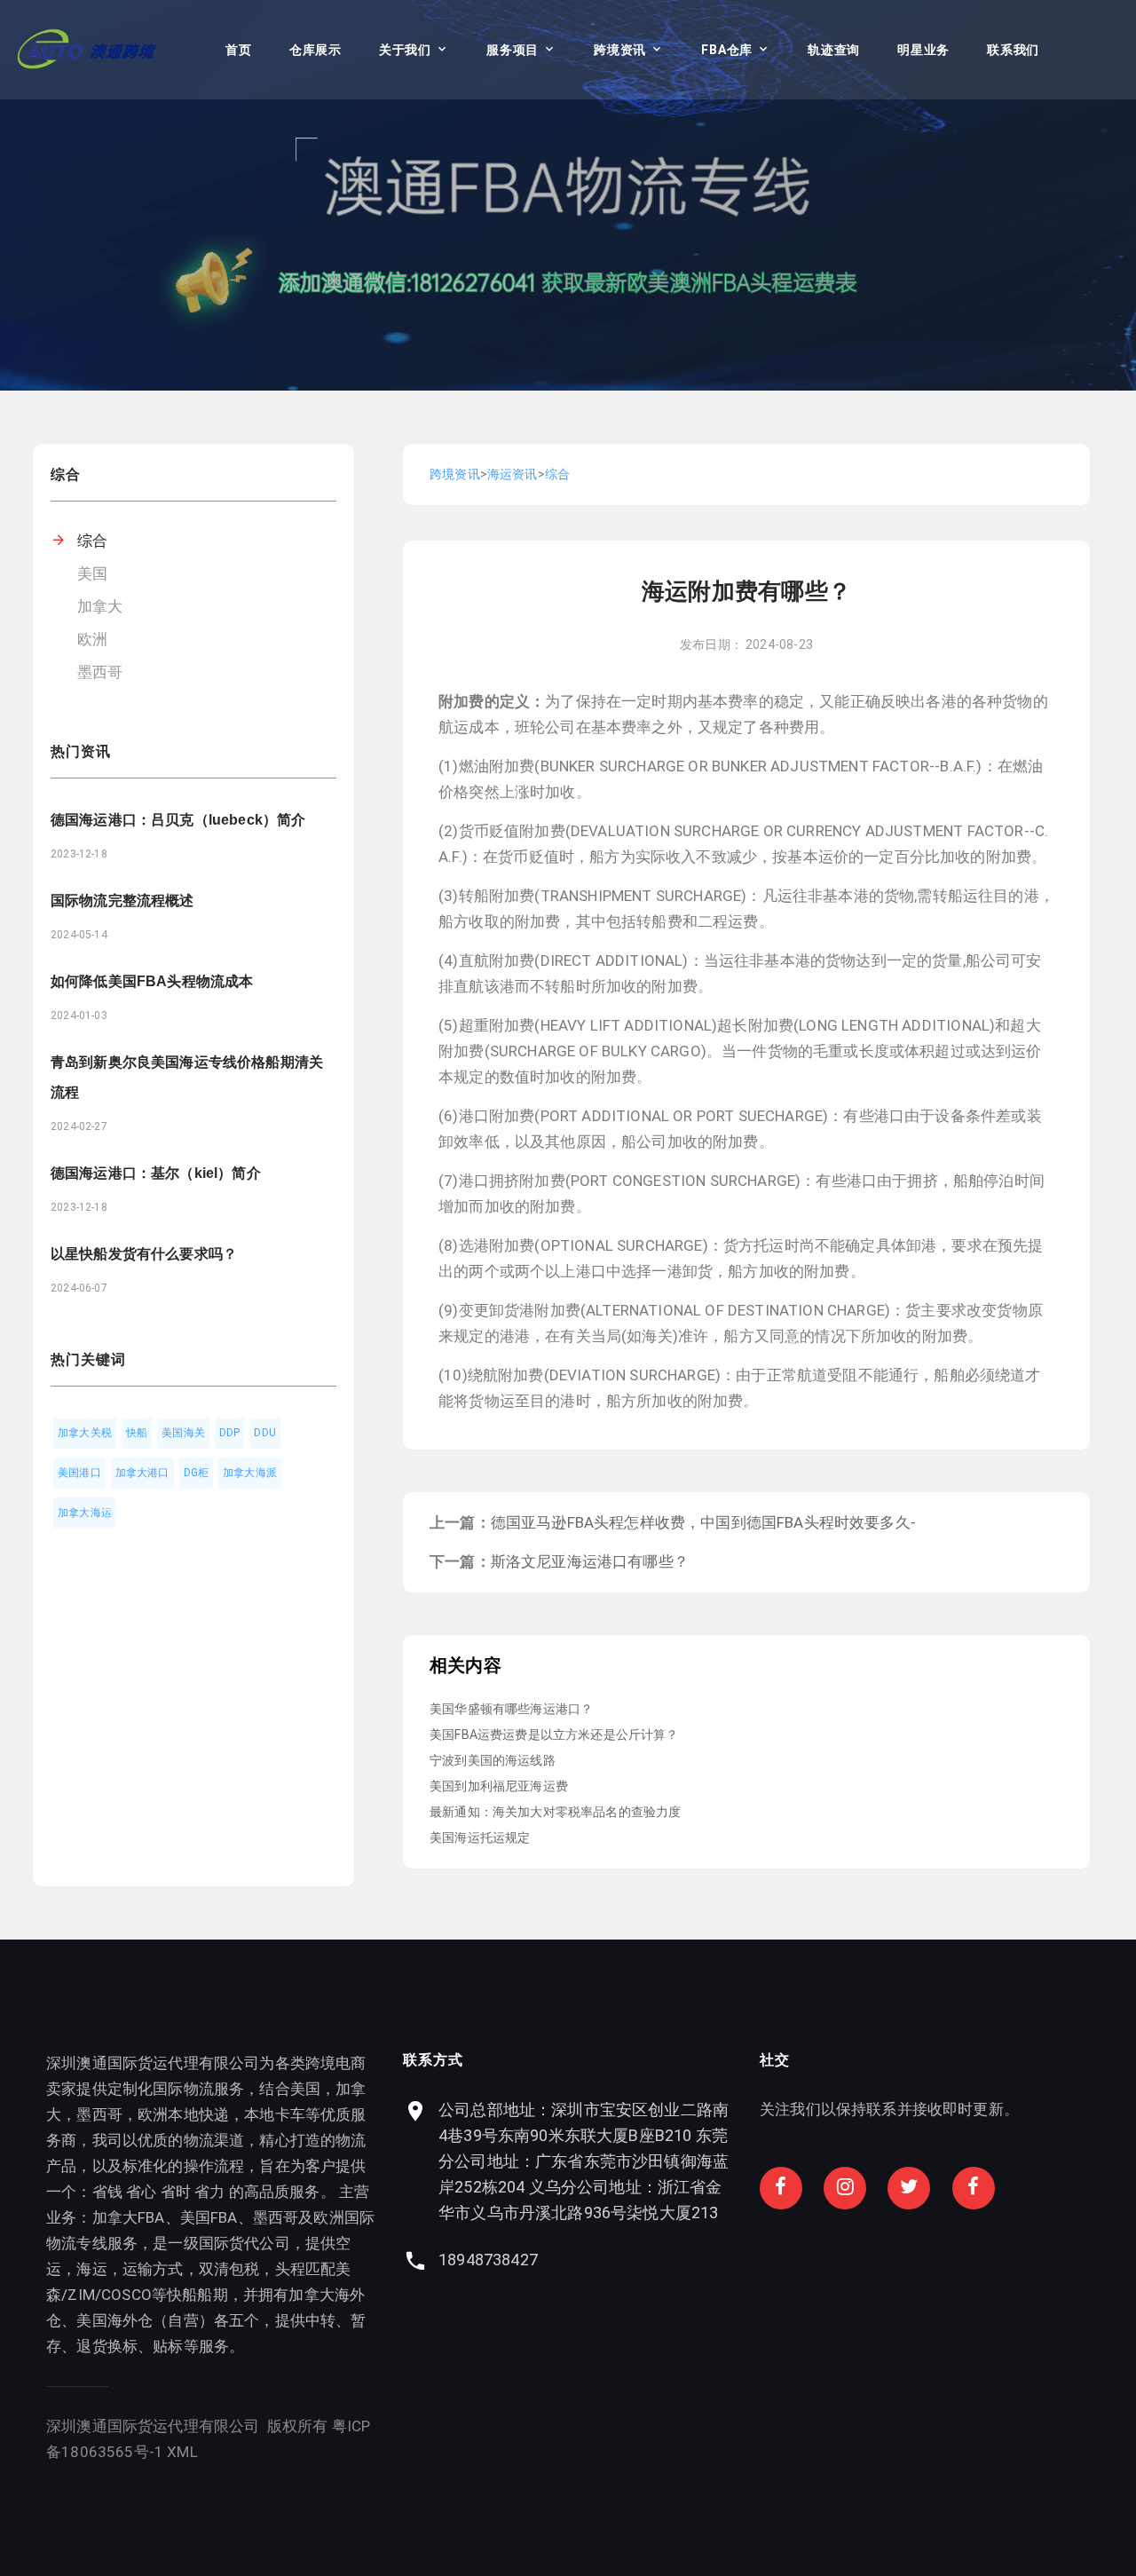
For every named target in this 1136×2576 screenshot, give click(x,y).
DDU (265, 1433)
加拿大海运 (85, 1513)
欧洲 (92, 639)
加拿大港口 (142, 1473)
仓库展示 (316, 50)
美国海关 (183, 1433)
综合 (92, 541)
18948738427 (488, 2260)
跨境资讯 (620, 50)
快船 (137, 1433)
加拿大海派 (250, 1473)
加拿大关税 (85, 1433)
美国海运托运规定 (480, 1837)
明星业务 (923, 50)
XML (182, 2452)
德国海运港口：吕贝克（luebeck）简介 (178, 820)
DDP (230, 1433)
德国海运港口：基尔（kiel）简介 (156, 1173)
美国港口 (79, 1473)
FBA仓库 (727, 50)
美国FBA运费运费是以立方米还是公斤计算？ (554, 1734)
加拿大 (100, 606)
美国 (92, 573)
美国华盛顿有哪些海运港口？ (511, 1709)
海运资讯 (513, 474)
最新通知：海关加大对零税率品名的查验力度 (555, 1812)
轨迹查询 (834, 50)
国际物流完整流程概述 (122, 901)
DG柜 (197, 1473)
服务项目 (513, 50)
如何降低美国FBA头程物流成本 (152, 981)
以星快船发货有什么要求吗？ (144, 1254)
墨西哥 (100, 672)
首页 (238, 50)
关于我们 (405, 50)
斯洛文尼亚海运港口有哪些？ (590, 1561)
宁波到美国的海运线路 (493, 1760)
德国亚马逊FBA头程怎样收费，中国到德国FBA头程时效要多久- (703, 1522)
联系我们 (1013, 50)
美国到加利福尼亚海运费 (499, 1786)
